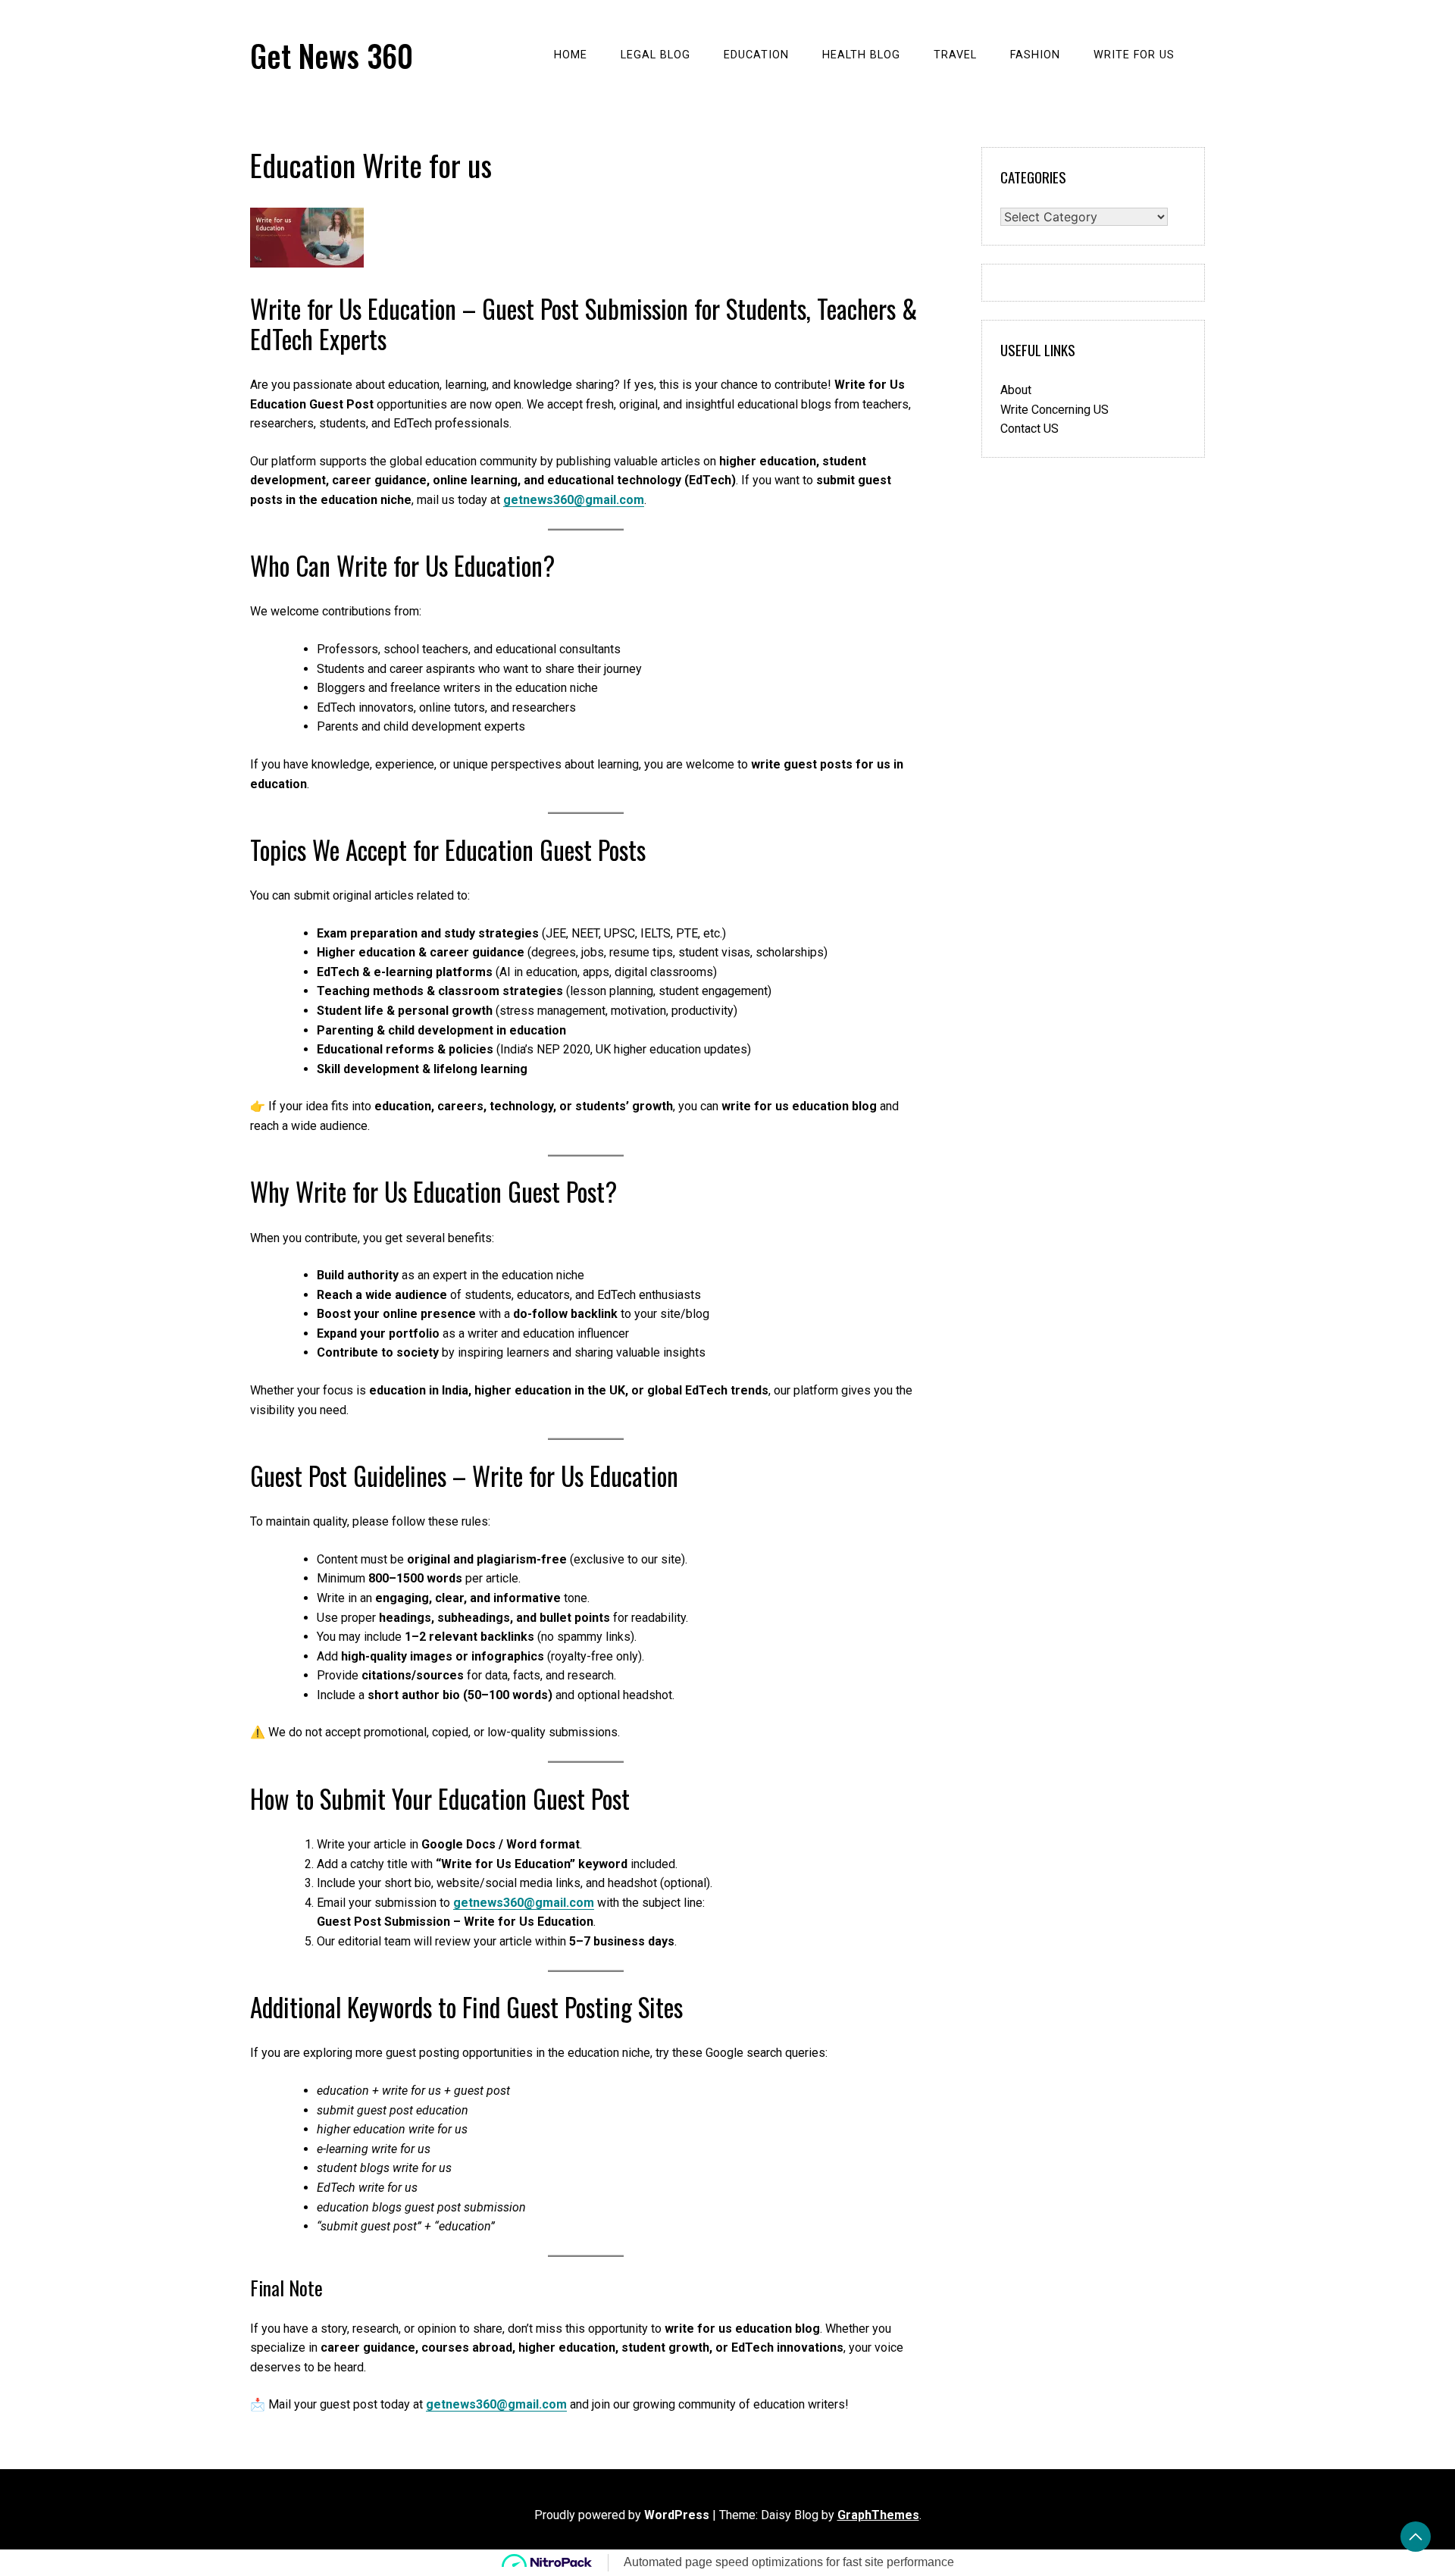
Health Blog (861, 55)
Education (756, 55)
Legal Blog (656, 55)
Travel (955, 55)
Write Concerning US (1054, 410)
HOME (571, 55)
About (1016, 390)
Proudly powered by (622, 2515)
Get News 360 (332, 55)
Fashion (1035, 55)
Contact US (1029, 429)
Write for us (1134, 55)
